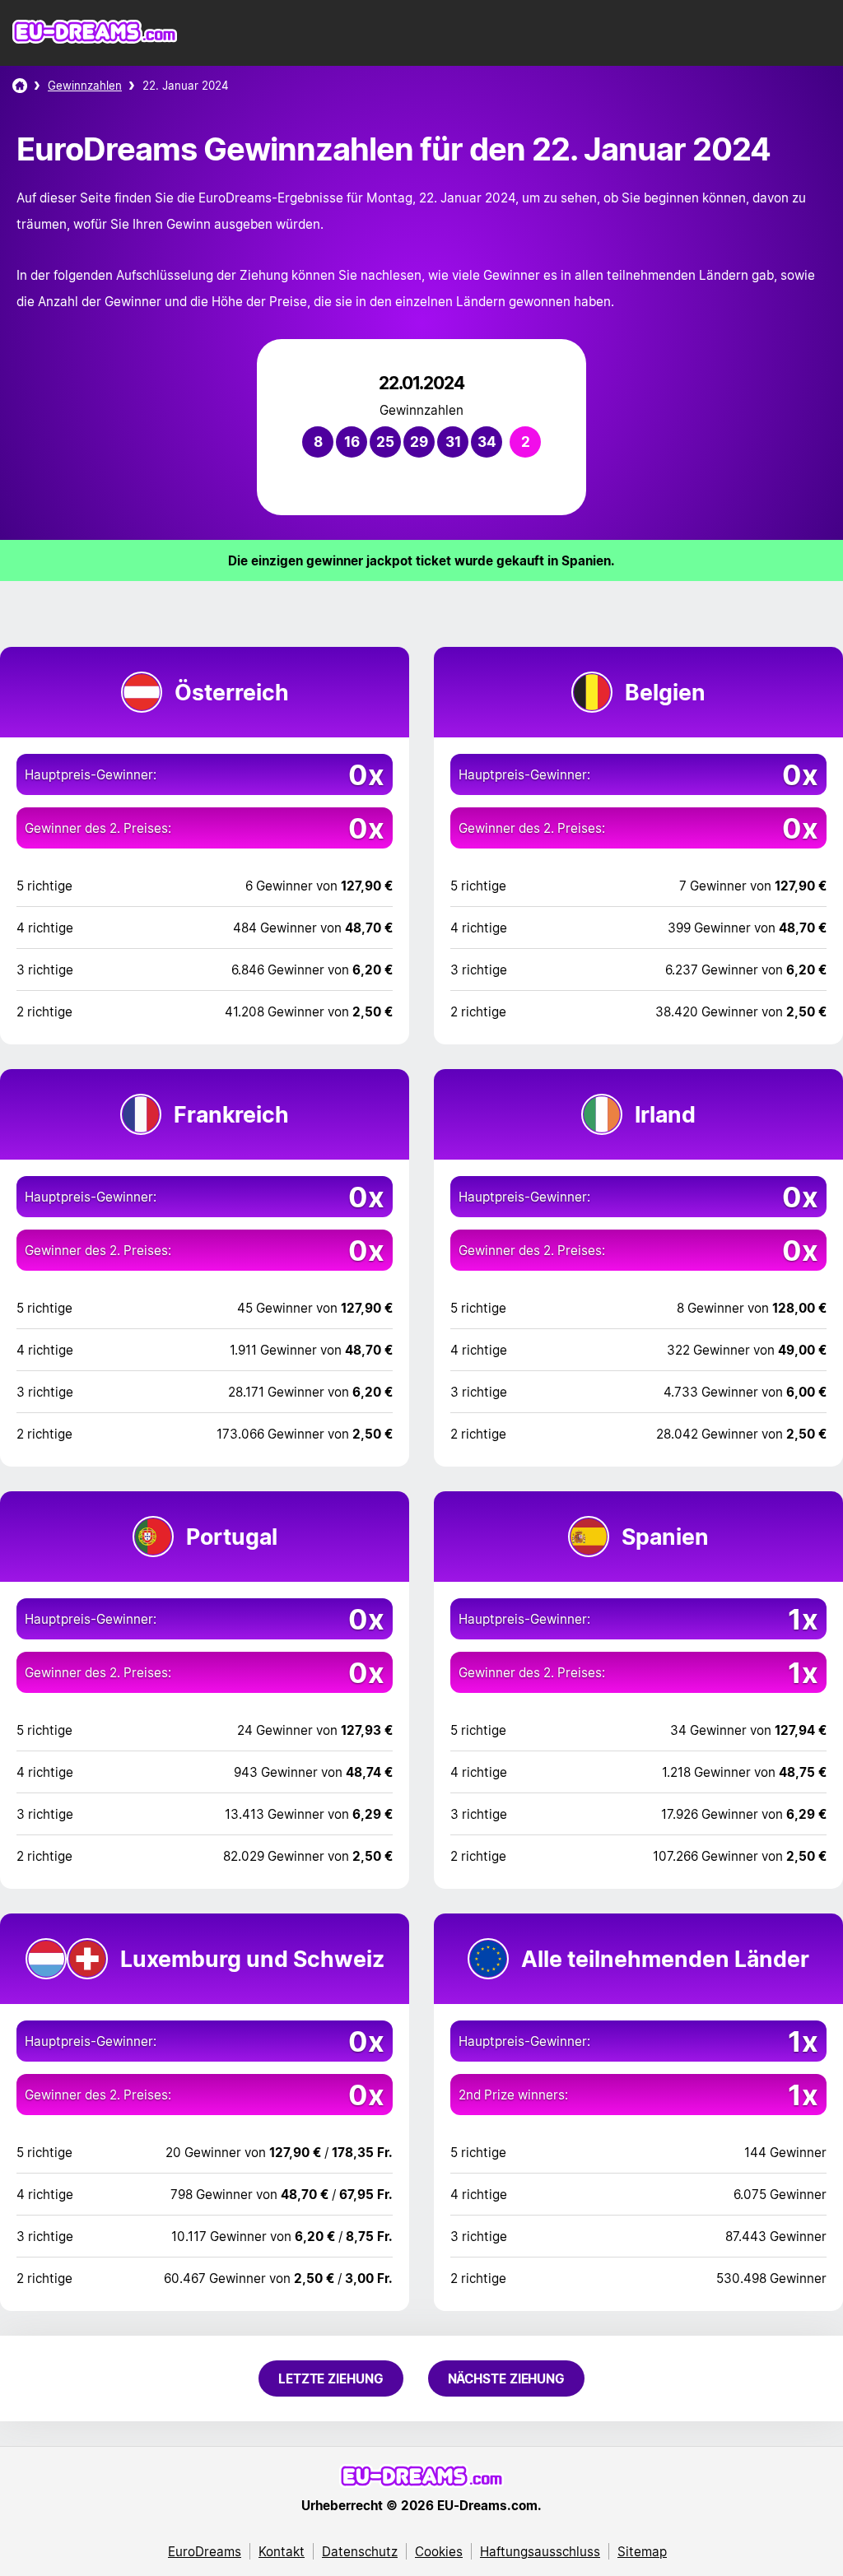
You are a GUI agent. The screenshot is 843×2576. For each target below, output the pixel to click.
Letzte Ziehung (331, 2378)
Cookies (439, 2551)
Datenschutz (360, 2551)
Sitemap (642, 2551)
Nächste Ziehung (507, 2378)
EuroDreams (205, 2551)
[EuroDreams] (20, 86)
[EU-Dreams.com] (95, 40)
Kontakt (282, 2551)
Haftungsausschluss (540, 2551)
